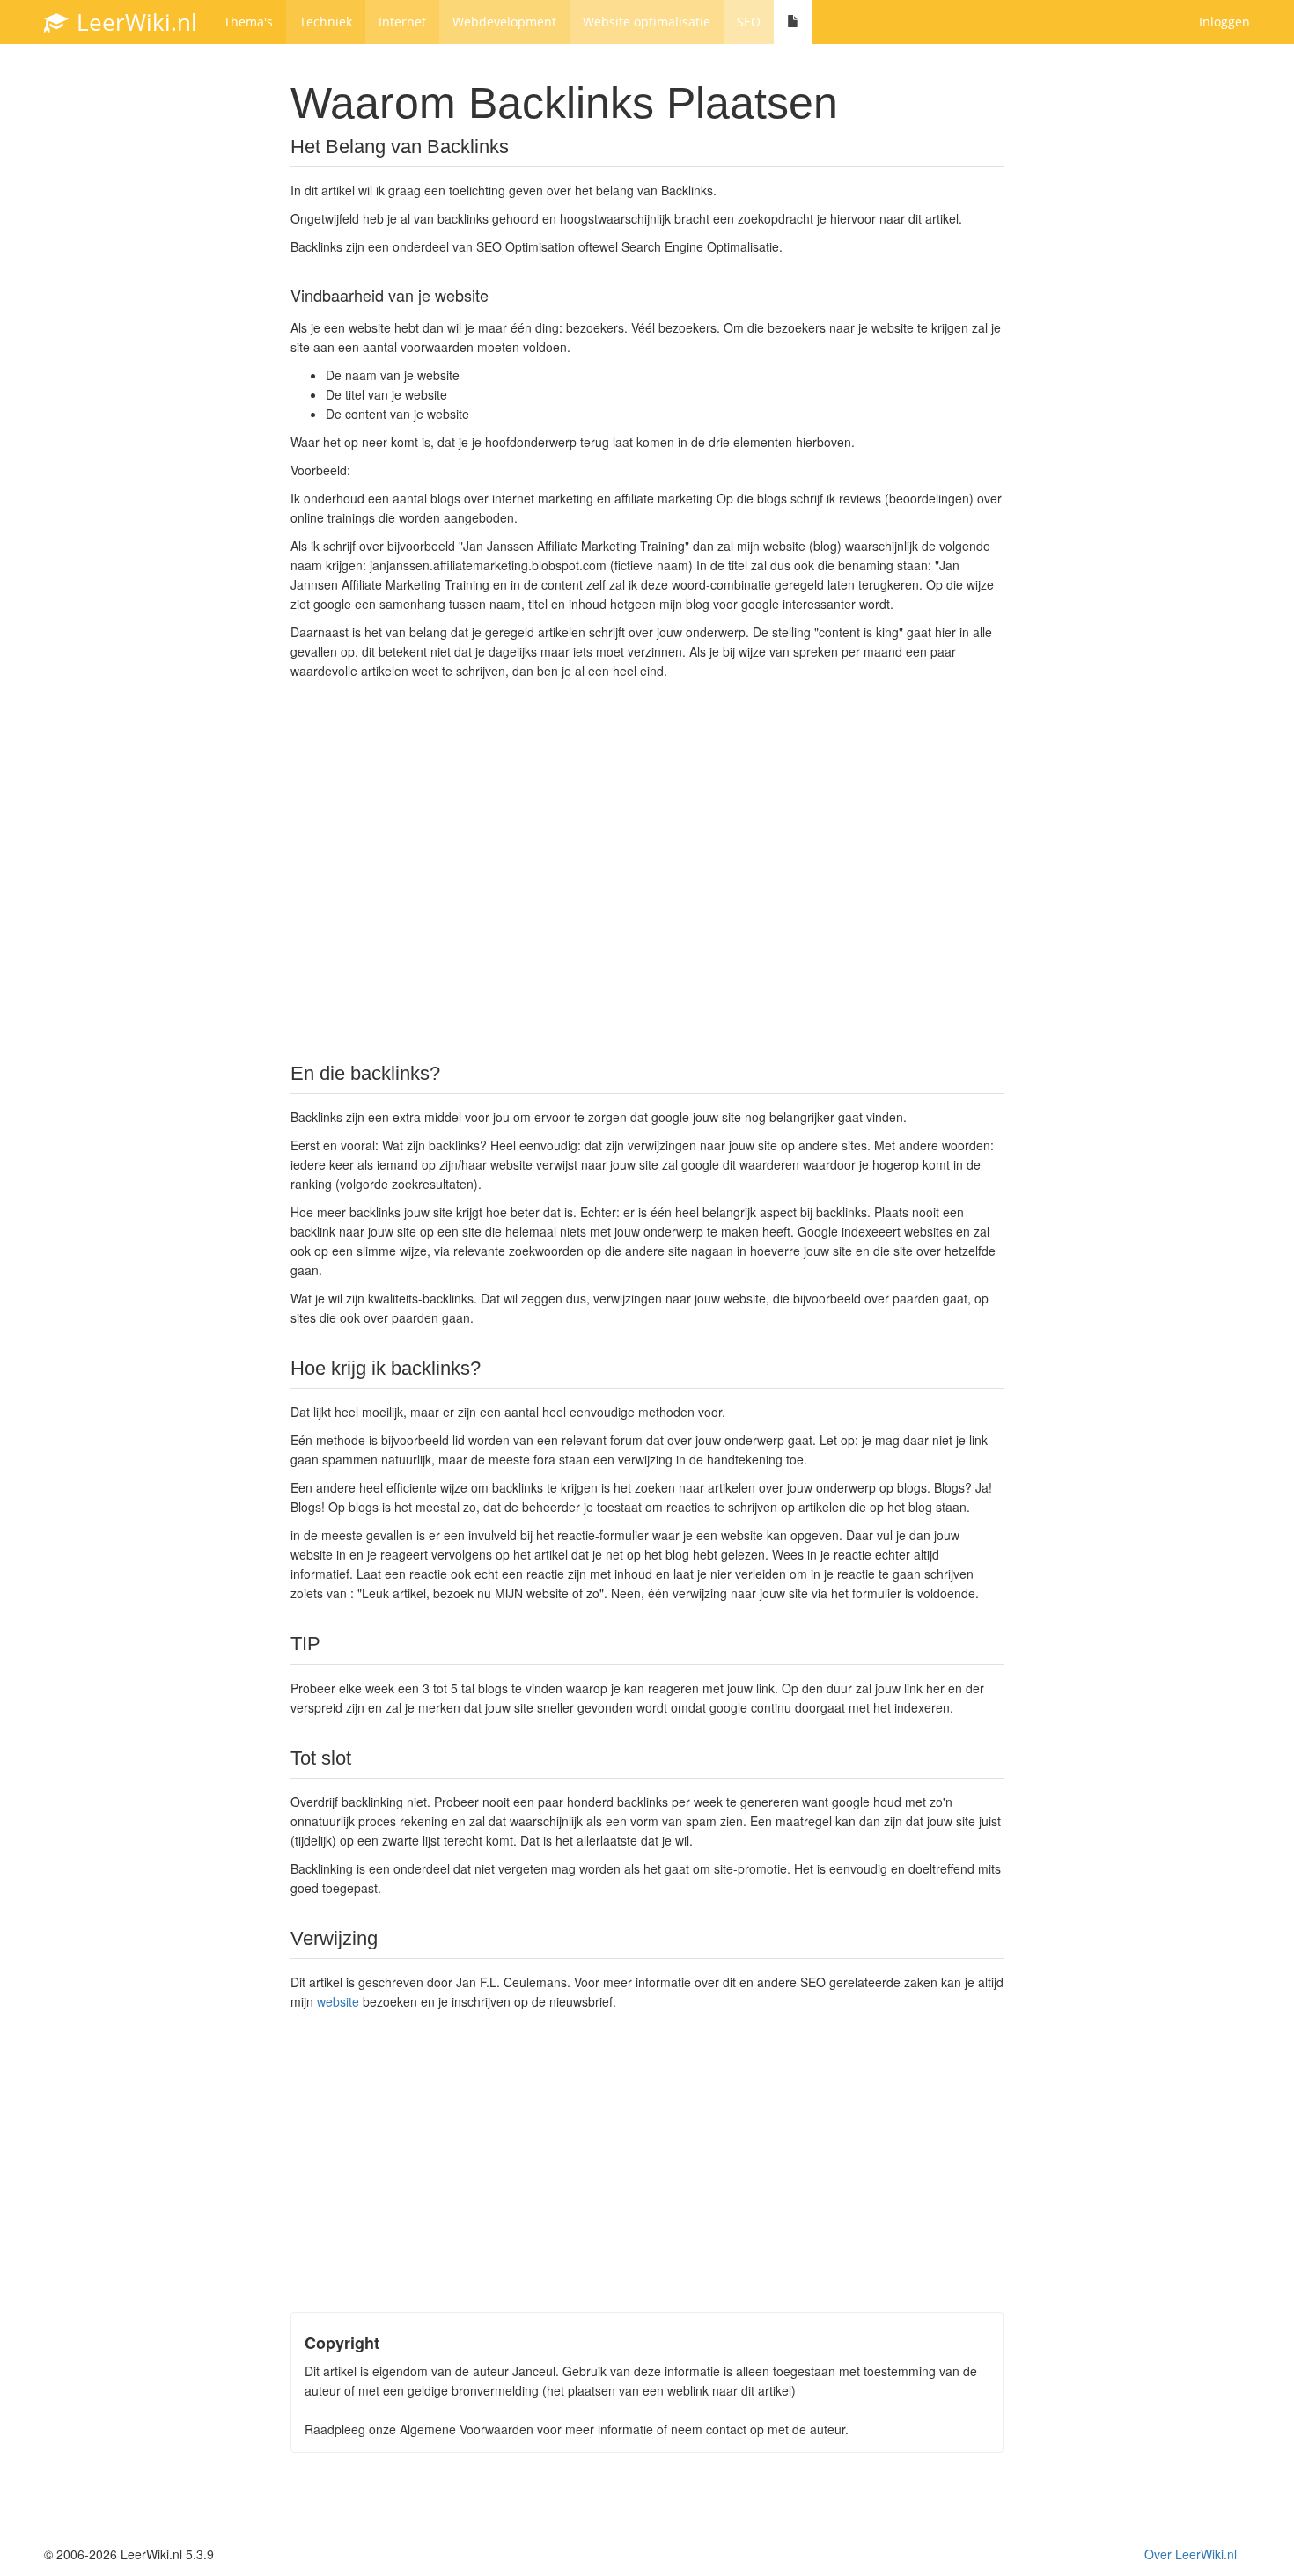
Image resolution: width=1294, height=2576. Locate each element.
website (338, 2001)
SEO (749, 22)
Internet (402, 22)
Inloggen (1224, 22)
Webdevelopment (504, 22)
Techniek (326, 22)
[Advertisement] (647, 870)
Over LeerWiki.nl (1191, 2554)
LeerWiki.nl (134, 22)
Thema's (248, 22)
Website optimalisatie (647, 22)
